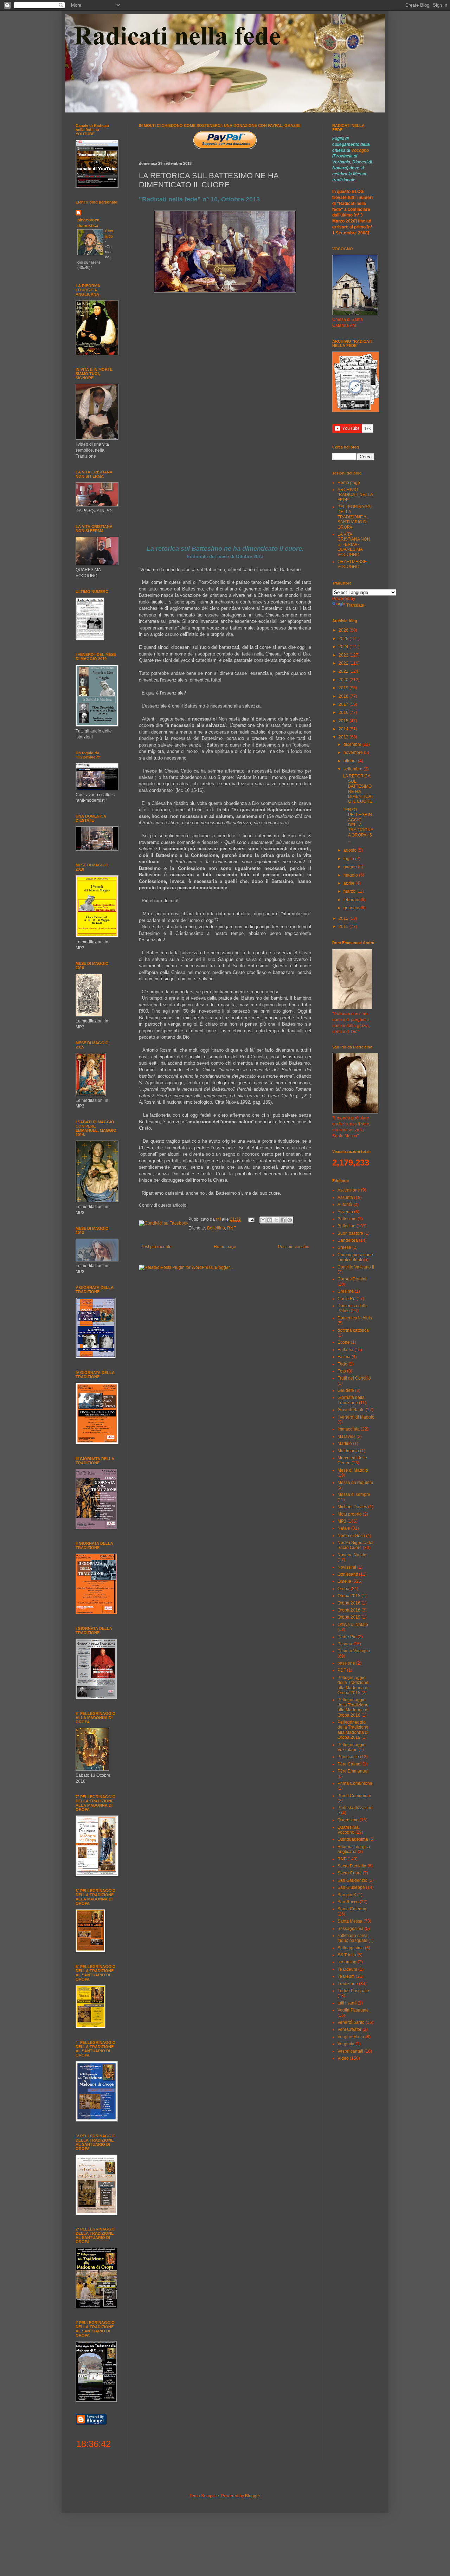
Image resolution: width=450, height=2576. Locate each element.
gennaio (352, 908)
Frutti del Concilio (354, 1378)
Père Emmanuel (353, 1771)
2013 (344, 737)
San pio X (347, 1895)
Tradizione (348, 1984)
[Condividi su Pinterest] (290, 1220)
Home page (225, 1247)
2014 (344, 729)
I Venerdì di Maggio (356, 1417)
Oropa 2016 (349, 1603)
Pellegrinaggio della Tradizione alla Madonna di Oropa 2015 (353, 1685)
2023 (344, 655)
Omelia (344, 1581)
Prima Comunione (355, 1783)
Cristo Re (346, 1299)
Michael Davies (352, 1507)
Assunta (345, 1197)
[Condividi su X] (276, 1220)
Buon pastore (350, 1233)
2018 (344, 696)
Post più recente (156, 1247)
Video (343, 2058)
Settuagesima (351, 1948)
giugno (351, 867)
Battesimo (347, 1219)
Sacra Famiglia (352, 1866)
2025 (344, 639)
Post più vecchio (294, 1247)
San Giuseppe (351, 1887)
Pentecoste (348, 1757)
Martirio (345, 1444)
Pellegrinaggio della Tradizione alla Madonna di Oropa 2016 (353, 1707)
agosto (351, 850)
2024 (344, 647)
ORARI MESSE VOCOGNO (352, 564)
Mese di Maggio (353, 1470)
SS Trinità (347, 1955)
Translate (355, 605)
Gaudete (346, 1390)
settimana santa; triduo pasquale (353, 1938)
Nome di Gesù (351, 1536)
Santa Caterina (352, 1909)
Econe (344, 1342)
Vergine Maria (351, 2037)
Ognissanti (348, 1574)
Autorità (345, 1205)
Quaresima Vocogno (348, 1830)
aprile (349, 883)
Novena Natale (352, 1555)
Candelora (348, 1240)
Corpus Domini (352, 1279)
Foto (342, 1371)
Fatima (344, 1357)
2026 (344, 630)
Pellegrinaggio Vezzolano (352, 1747)
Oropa (343, 1589)
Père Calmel (349, 1764)
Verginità (346, 2044)
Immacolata (349, 1429)
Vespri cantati (350, 2051)
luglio (349, 859)
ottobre (351, 761)
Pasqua (345, 1644)
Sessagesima (351, 1929)
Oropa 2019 (349, 1617)
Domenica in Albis (355, 1318)
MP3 (342, 1521)
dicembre (353, 744)
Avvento (345, 1212)
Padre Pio (347, 1637)
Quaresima (348, 1820)
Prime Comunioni (354, 1796)
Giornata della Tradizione (351, 1400)
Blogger (252, 2496)
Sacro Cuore (350, 1873)
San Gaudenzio (352, 1880)
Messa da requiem (355, 1483)
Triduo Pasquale (353, 1991)
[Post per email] (251, 1219)
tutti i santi (347, 2003)
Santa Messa (350, 1921)
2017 (344, 704)
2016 (344, 712)
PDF (342, 1670)
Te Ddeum (347, 1969)
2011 (344, 927)
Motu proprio (350, 1514)
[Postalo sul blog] (270, 1220)
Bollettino (216, 1228)
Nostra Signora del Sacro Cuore (355, 1545)
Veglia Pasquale (353, 2010)
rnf (219, 1219)
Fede (342, 1364)
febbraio (352, 900)
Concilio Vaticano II (356, 1267)
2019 (344, 688)
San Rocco (348, 1902)
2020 (344, 680)
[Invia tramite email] (263, 1220)
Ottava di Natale (353, 1625)
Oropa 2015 (349, 1596)
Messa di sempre (354, 1494)
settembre (353, 769)
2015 (344, 721)
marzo (350, 891)
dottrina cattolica (353, 1330)
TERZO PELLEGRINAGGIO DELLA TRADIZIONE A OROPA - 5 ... (358, 825)
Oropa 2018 (349, 1610)
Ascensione (349, 1190)
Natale (344, 1528)
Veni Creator (349, 2029)
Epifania (345, 1350)
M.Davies (346, 1437)
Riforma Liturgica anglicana (354, 1849)
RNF (232, 1228)
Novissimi (347, 1567)
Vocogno (360, 150)
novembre (354, 753)
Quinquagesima (353, 1839)
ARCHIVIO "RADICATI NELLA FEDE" (355, 495)
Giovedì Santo (351, 1410)
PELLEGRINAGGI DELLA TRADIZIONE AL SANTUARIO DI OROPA (355, 517)
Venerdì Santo (351, 2022)
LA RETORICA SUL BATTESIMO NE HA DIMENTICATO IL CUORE (358, 789)
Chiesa (344, 1247)
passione (346, 1663)
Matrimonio (348, 1451)
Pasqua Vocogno (354, 1651)
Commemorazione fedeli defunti (355, 1257)
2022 (344, 663)
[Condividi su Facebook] (283, 1220)
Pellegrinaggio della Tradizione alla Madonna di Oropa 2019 (353, 1730)
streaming (347, 1962)
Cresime (346, 1291)
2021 (344, 671)
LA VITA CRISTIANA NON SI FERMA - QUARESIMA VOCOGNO (354, 544)
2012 (344, 918)
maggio (351, 875)
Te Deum (346, 1976)
